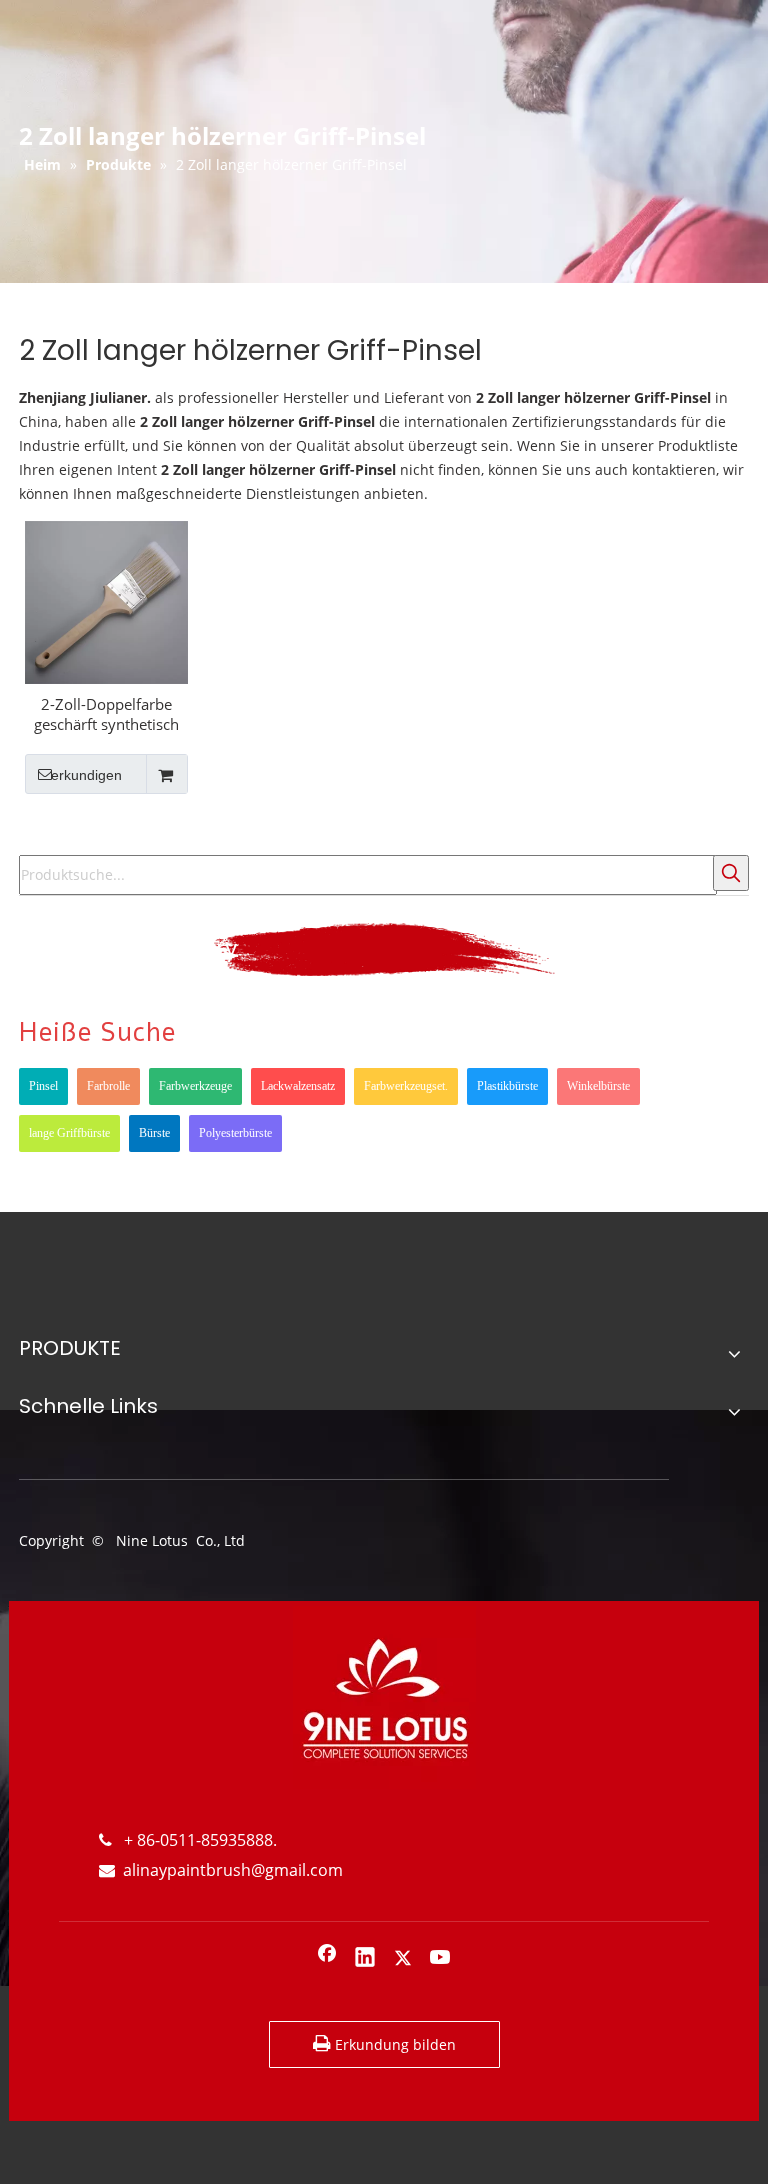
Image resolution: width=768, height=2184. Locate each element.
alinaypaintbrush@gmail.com (221, 1870)
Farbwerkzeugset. (406, 1086)
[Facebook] (327, 1959)
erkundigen (86, 775)
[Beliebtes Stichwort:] (731, 873)
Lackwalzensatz (298, 1086)
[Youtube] (441, 1959)
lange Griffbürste (69, 1133)
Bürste (154, 1133)
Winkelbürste (598, 1086)
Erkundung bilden (393, 2044)
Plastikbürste (507, 1086)
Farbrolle (108, 1086)
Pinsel (43, 1086)
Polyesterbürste (235, 1133)
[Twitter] (403, 1959)
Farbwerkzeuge (195, 1086)
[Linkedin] (365, 1959)
